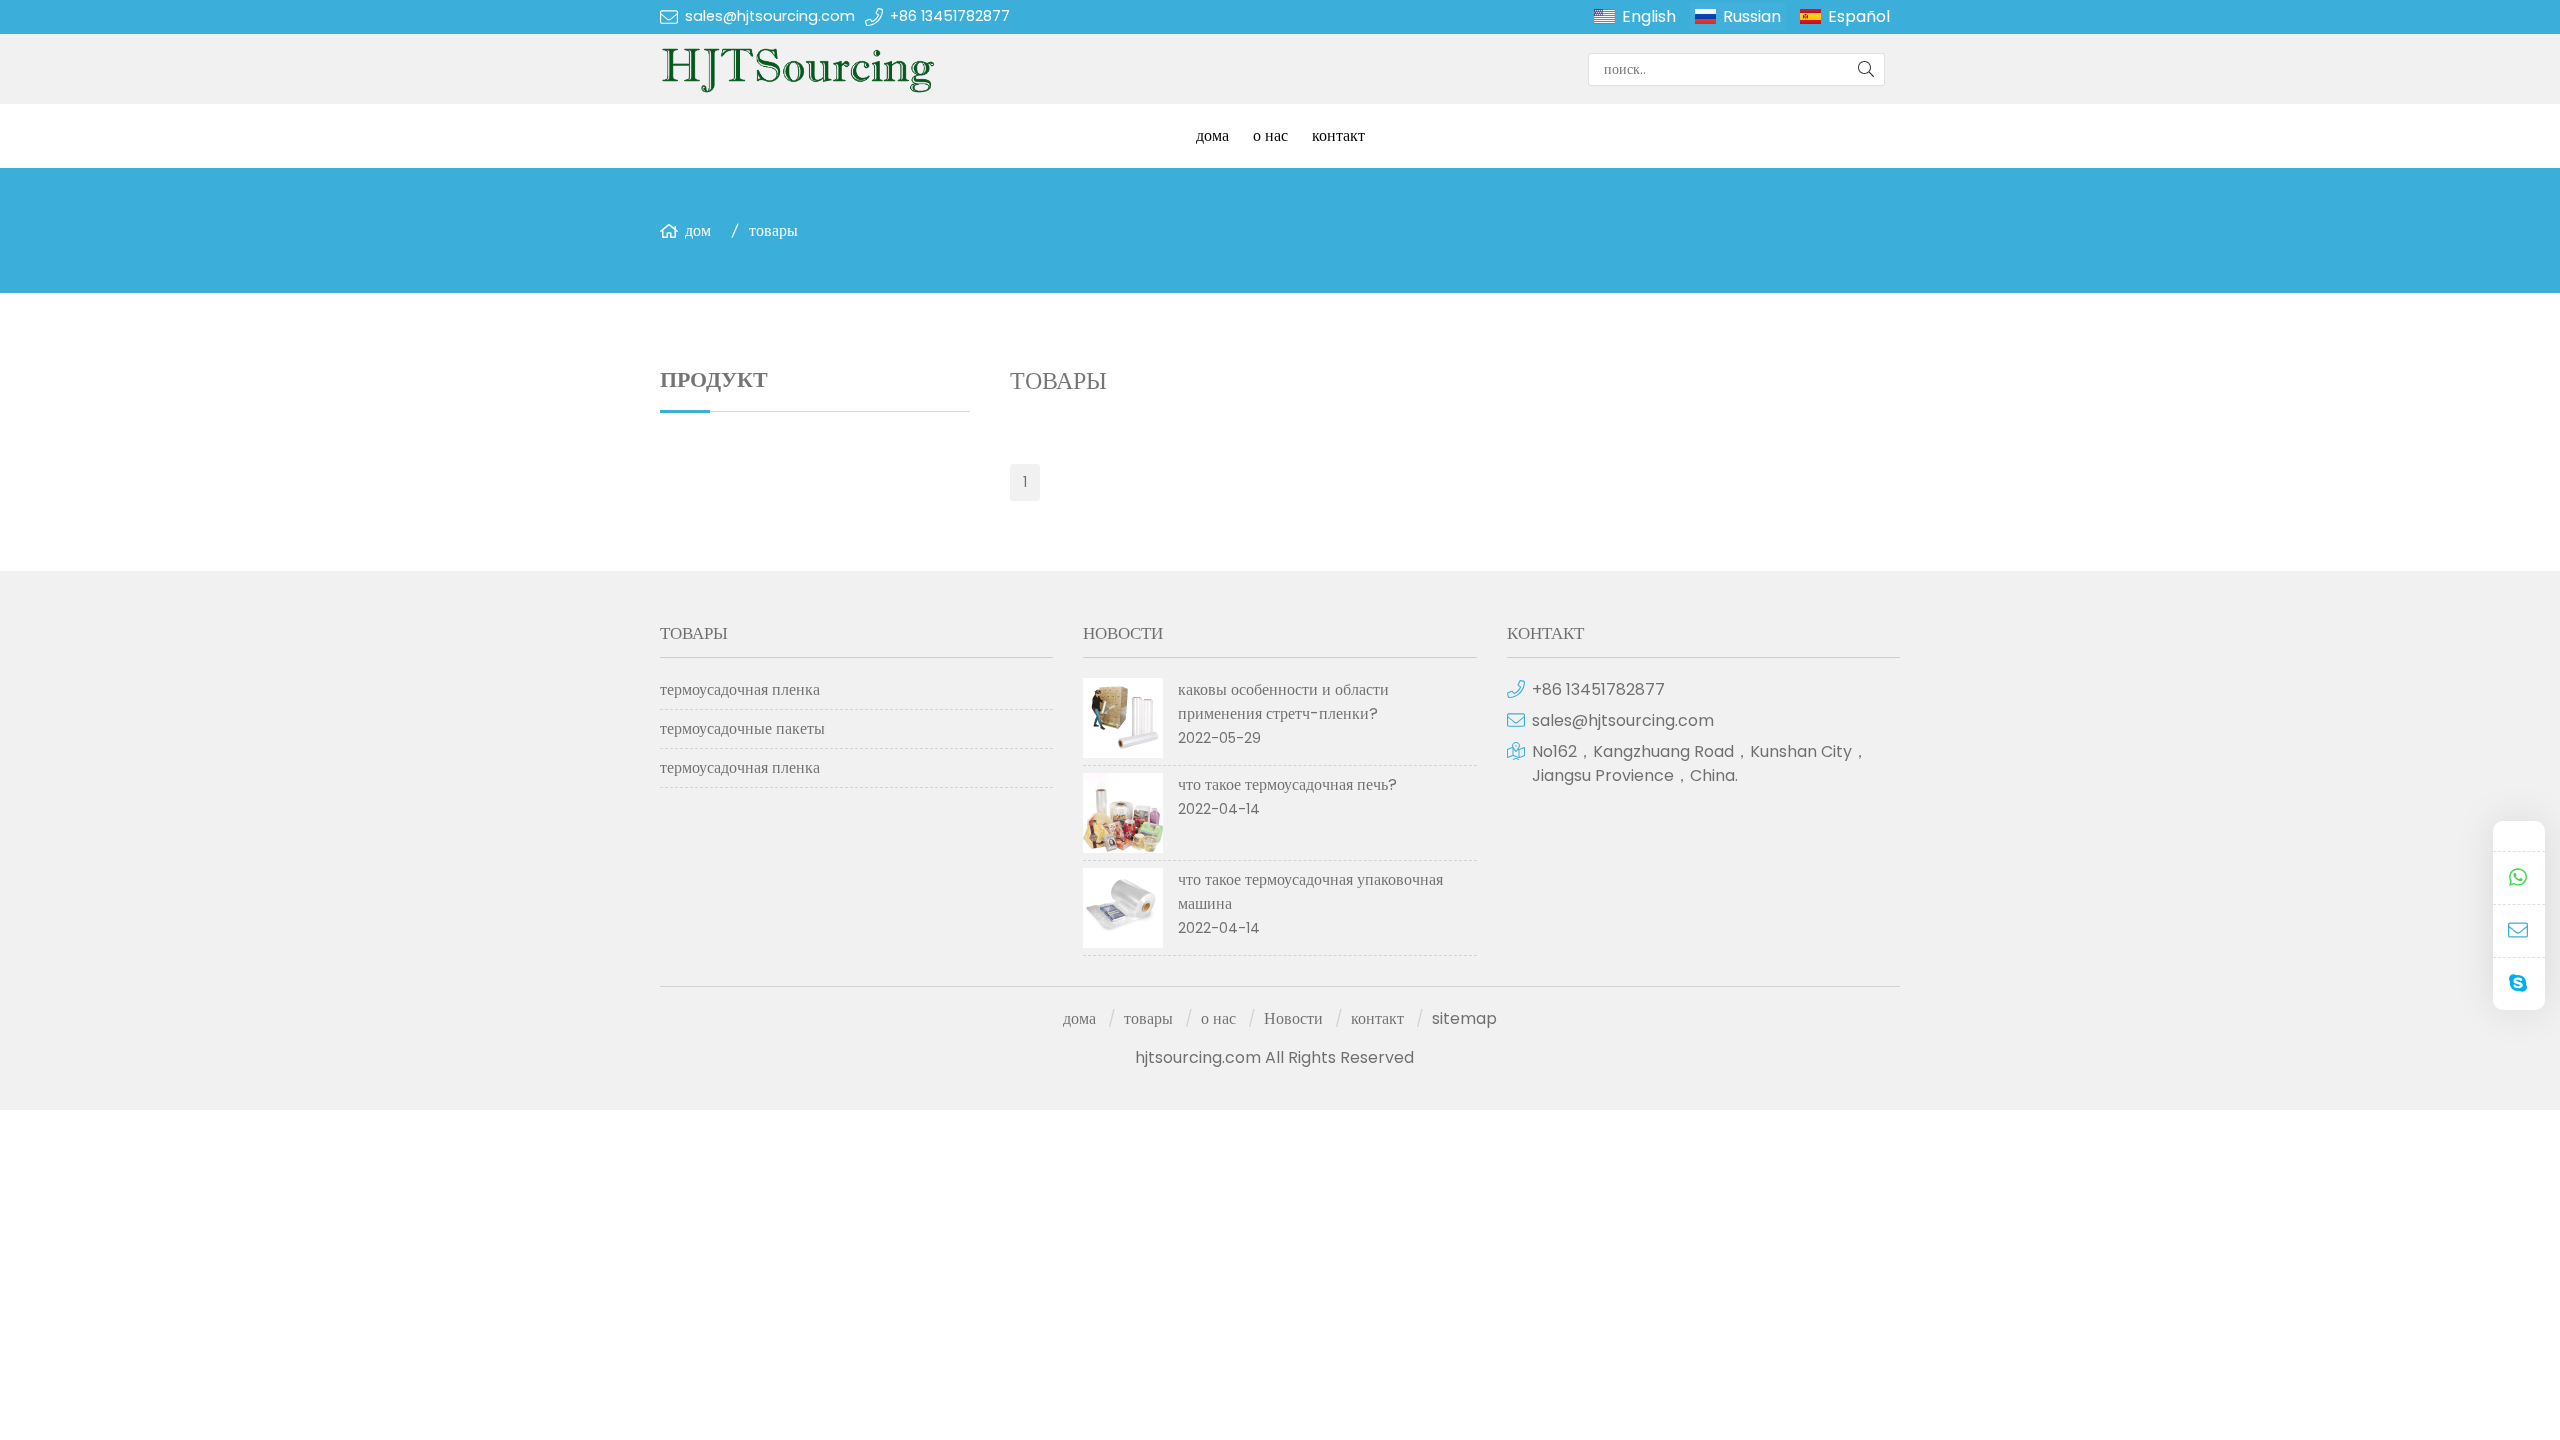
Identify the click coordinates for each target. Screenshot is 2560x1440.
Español (1859, 16)
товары (773, 230)
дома (1212, 135)
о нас (1270, 135)
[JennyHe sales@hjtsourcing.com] (2519, 931)
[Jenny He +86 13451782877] (2519, 878)
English (1649, 16)
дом (698, 230)
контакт (1338, 135)
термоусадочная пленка (740, 689)
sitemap (1464, 1018)
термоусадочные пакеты (742, 728)
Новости (1293, 1018)
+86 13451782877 (950, 16)
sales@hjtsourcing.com (770, 16)
